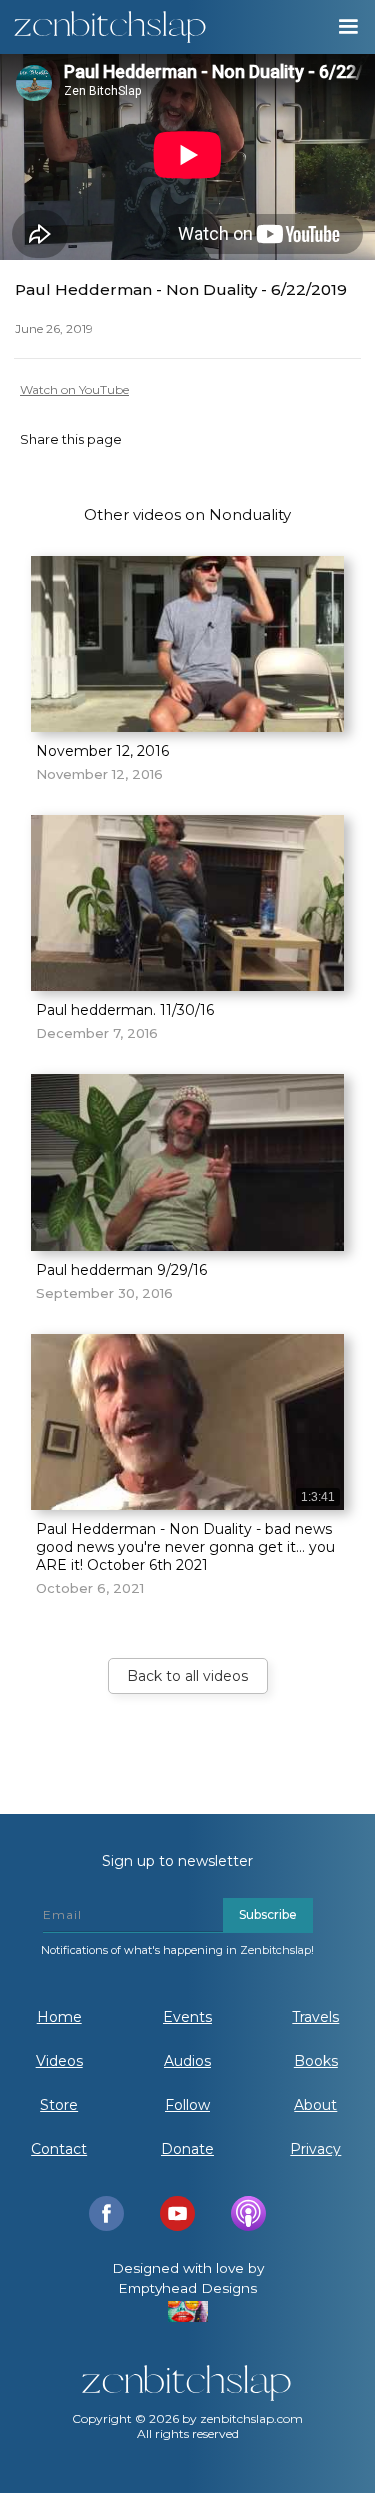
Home (59, 2017)
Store (59, 2105)
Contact (59, 2149)
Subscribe (268, 1914)
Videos (59, 2061)
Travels (315, 2017)
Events (187, 2017)
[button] (347, 27)
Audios (187, 2061)
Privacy (315, 2149)
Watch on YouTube (74, 389)
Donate (187, 2149)
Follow (187, 2105)
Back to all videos (187, 1676)
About (315, 2105)
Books (316, 2061)
